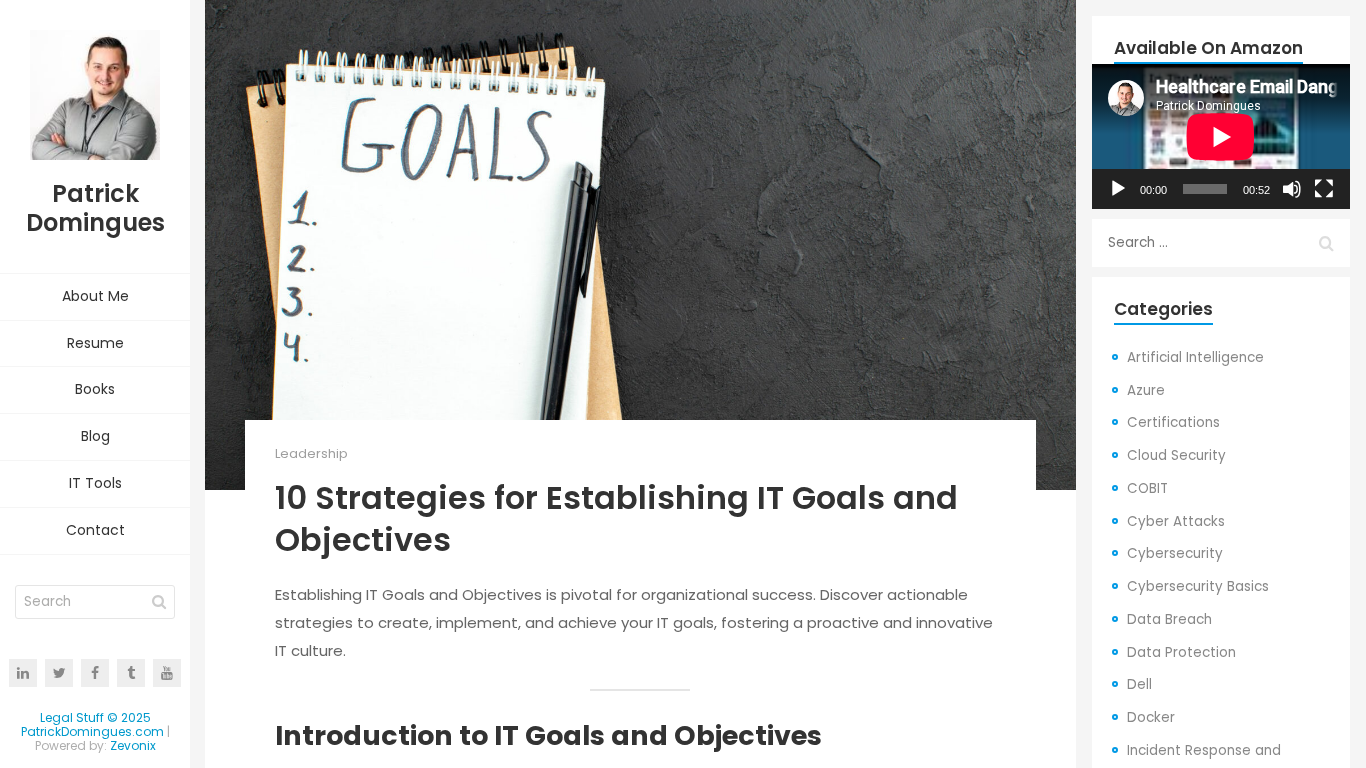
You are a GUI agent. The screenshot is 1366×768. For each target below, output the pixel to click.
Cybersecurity (1175, 553)
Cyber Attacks (1176, 521)
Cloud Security (1176, 455)
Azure (1146, 390)
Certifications (1173, 422)
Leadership (311, 453)
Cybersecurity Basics (1198, 586)
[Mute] (1292, 189)
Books (95, 389)
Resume (95, 343)
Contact (95, 530)
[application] (1221, 136)
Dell (1139, 684)
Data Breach (1169, 619)
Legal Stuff (72, 717)
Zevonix (133, 745)
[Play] (1118, 189)
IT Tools (95, 483)
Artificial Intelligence (1195, 357)
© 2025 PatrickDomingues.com (92, 724)
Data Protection (1181, 652)
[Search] (159, 602)
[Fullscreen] (1324, 189)
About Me (95, 296)
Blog (95, 436)
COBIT (1147, 488)
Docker (1151, 717)
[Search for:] (1221, 243)
